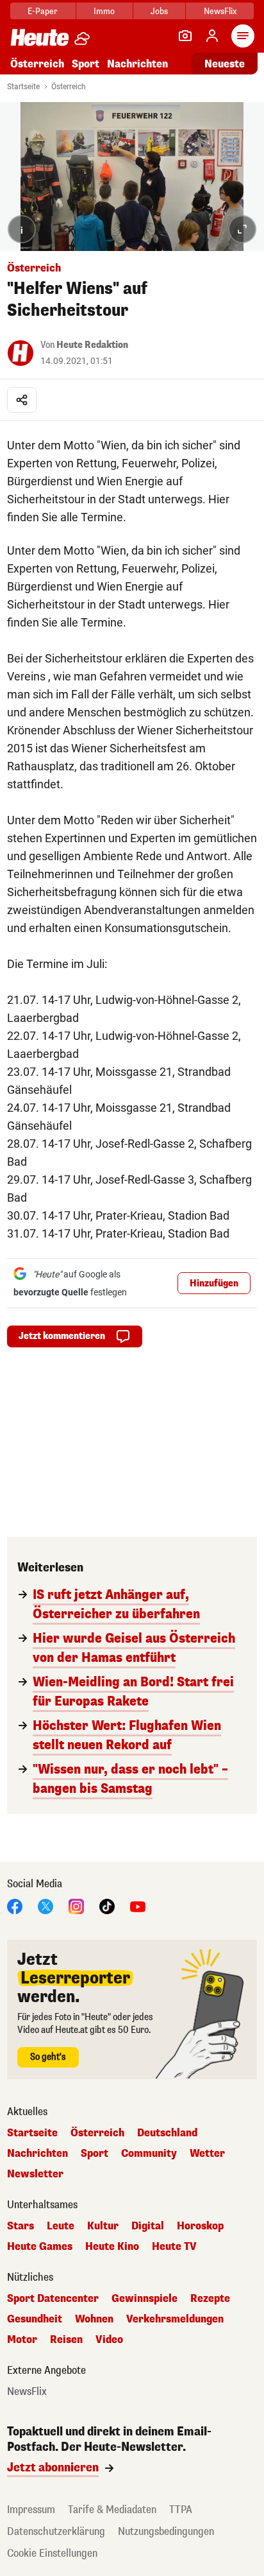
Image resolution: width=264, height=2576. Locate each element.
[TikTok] (107, 1906)
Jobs (159, 11)
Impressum (31, 2510)
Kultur (103, 2226)
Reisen (66, 2340)
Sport (86, 64)
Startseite (23, 87)
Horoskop (200, 2226)
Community (149, 2154)
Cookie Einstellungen (52, 2553)
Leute (61, 2226)
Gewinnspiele (144, 2299)
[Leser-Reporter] (185, 36)
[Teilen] (22, 400)
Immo (104, 11)
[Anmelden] (212, 36)
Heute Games (40, 2247)
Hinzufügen (214, 1284)
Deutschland (167, 2133)
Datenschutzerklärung (56, 2531)
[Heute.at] (40, 37)
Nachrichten (37, 2154)
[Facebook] (15, 1906)
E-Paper (43, 11)
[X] (45, 1906)
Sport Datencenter (53, 2299)
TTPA (181, 2510)
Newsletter (35, 2174)
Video (109, 2340)
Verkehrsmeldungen (175, 2319)
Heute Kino (112, 2247)
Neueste (225, 64)
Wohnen (94, 2319)
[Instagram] (76, 1906)
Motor (22, 2340)
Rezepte (210, 2299)
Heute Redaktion (92, 345)
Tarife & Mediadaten (112, 2510)
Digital (148, 2226)
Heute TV (174, 2247)
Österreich (37, 64)
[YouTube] (138, 1906)
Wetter (207, 2154)
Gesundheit (35, 2319)
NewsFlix (220, 11)
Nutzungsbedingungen (166, 2531)
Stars (21, 2226)
